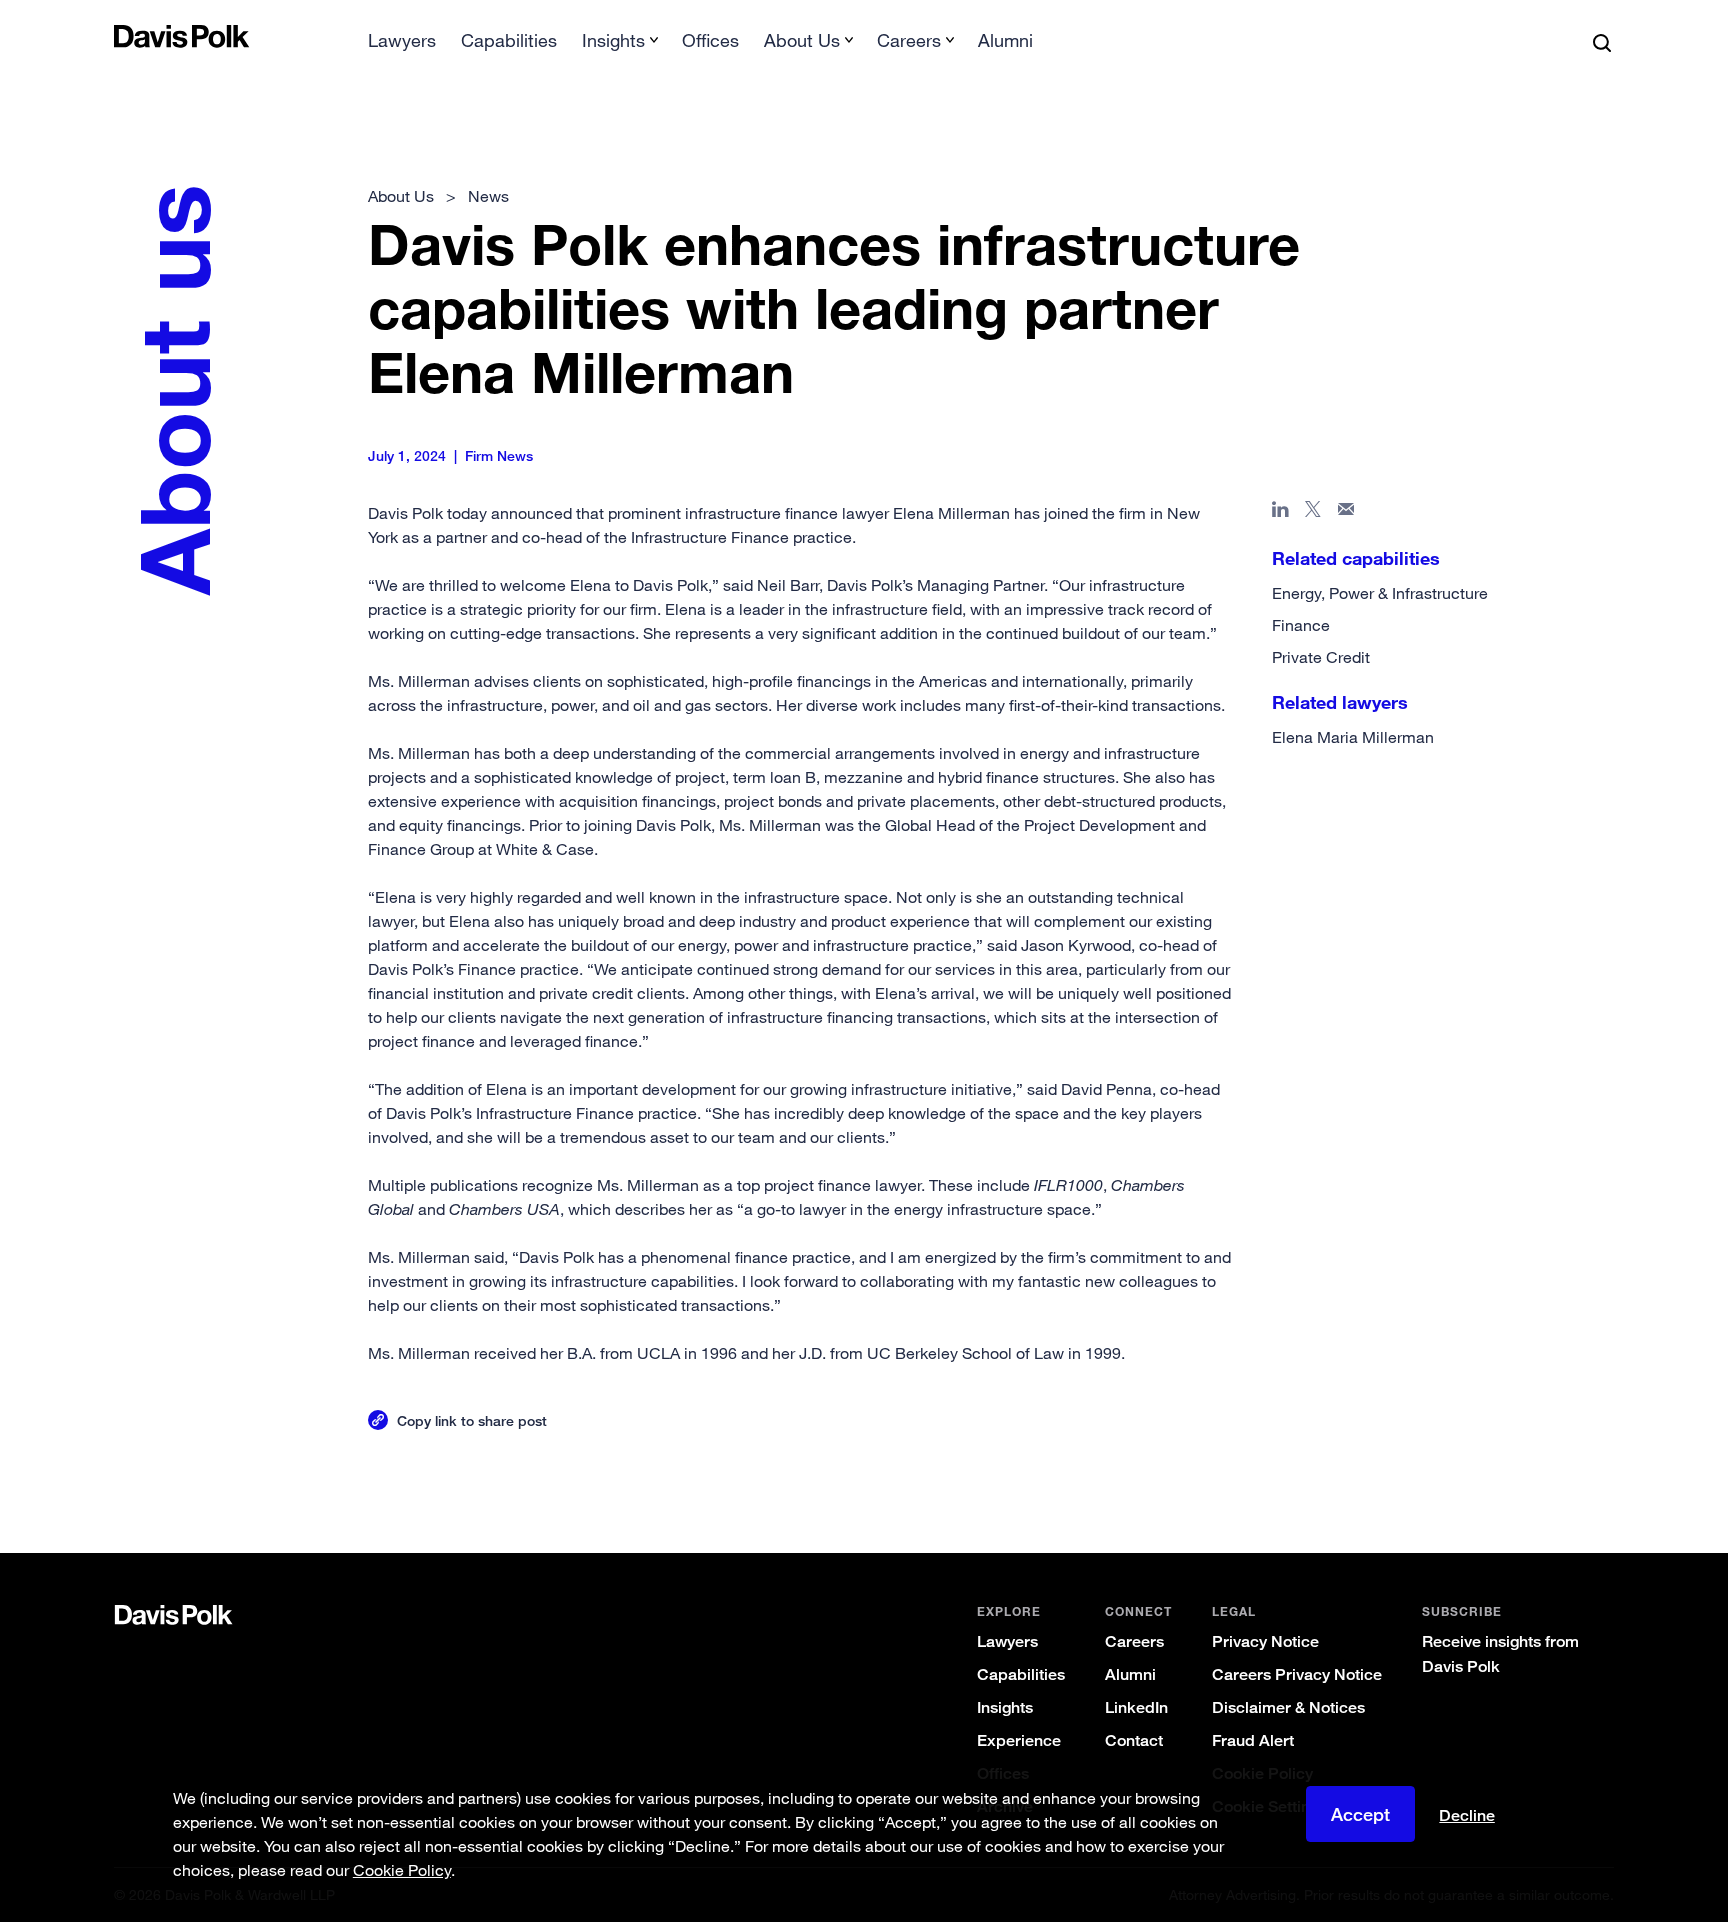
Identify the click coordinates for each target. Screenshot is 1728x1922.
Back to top (1510, 1472)
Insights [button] (613, 40)
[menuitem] (402, 46)
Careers (1134, 1641)
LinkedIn (1136, 1707)
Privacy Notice (1265, 1641)
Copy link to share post (472, 1420)
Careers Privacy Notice (1297, 1674)
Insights (1005, 1707)
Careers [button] (909, 40)
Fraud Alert (1253, 1740)
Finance (1301, 625)
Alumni (1005, 40)
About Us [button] (802, 40)
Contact (1134, 1740)
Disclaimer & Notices (1288, 1707)
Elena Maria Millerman (1353, 737)
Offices (710, 40)
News (488, 196)
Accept (1360, 1814)
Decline (1467, 1816)
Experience (1019, 1740)
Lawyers (402, 40)
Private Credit (1321, 657)
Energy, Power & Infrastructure (1380, 593)
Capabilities (509, 40)
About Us (401, 196)
